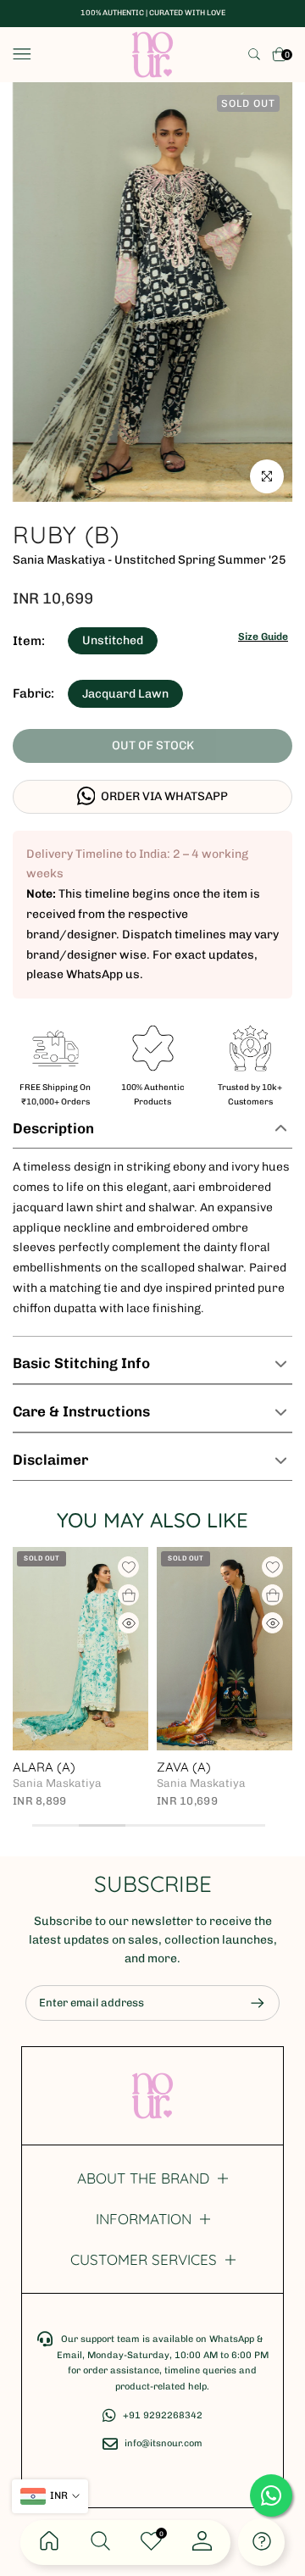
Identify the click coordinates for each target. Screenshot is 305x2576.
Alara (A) (44, 1767)
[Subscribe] (249, 2003)
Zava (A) (184, 1767)
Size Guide (263, 637)
